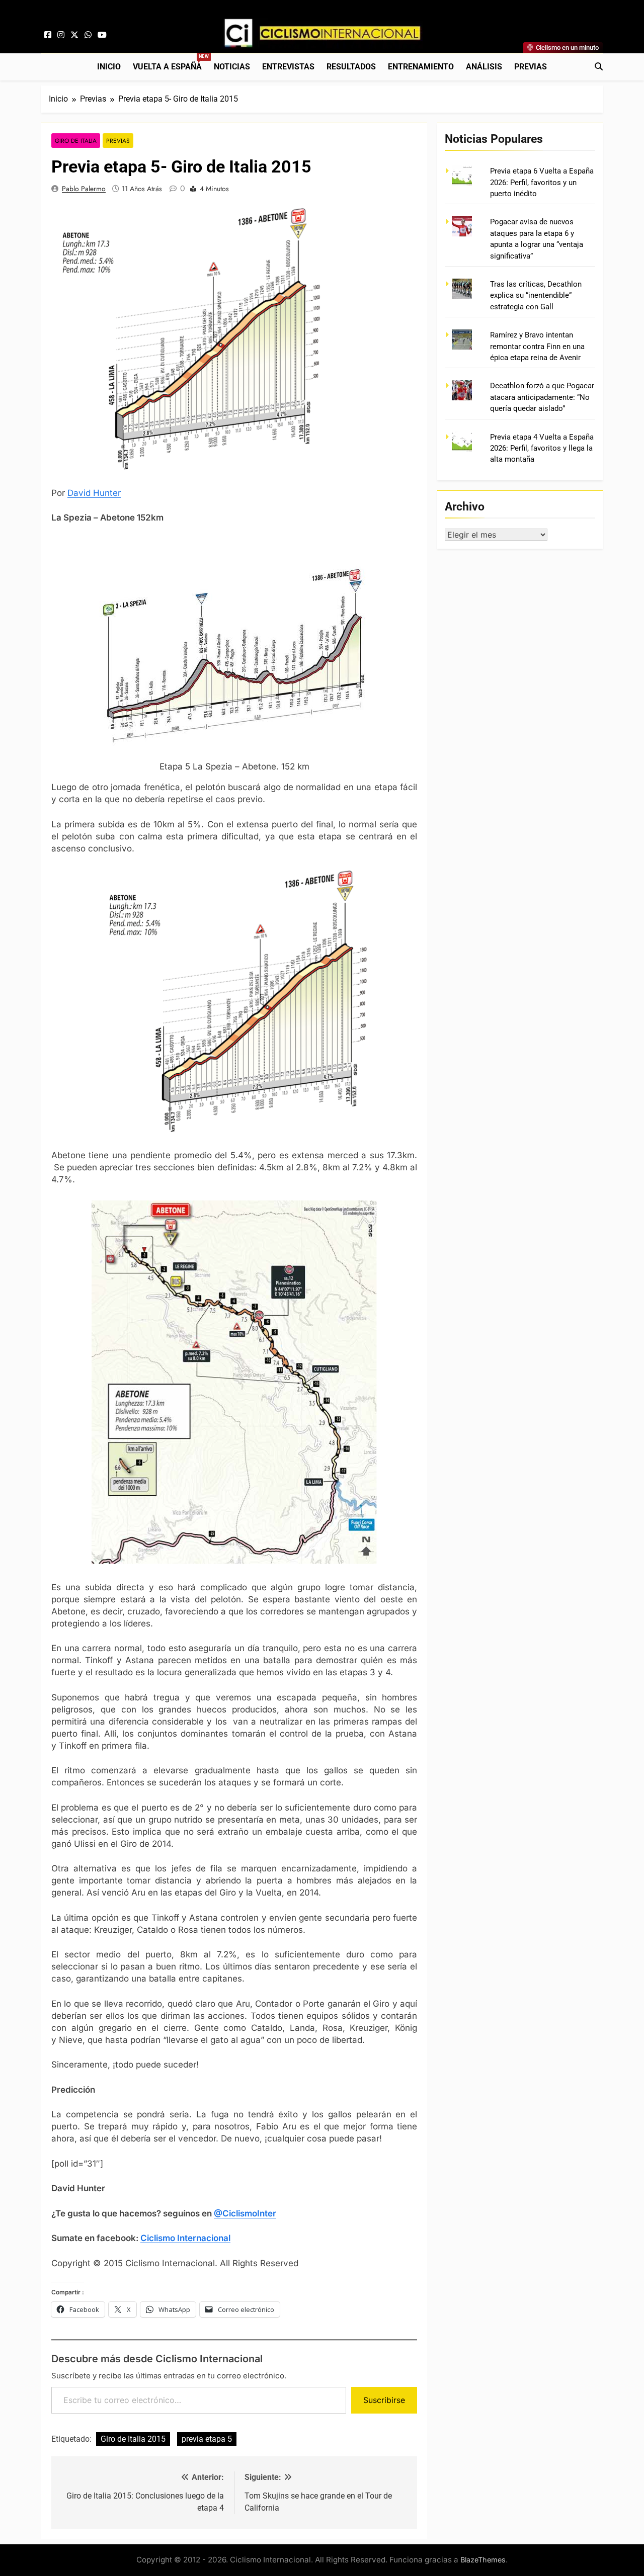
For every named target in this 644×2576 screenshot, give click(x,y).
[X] (74, 35)
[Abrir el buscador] (599, 66)
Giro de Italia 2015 (133, 2439)
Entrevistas (288, 67)
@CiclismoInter (245, 2213)
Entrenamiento (421, 67)
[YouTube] (102, 35)
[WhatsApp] (88, 35)
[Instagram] (61, 35)
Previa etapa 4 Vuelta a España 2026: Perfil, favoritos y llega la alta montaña (542, 448)
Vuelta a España (170, 63)
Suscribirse (384, 2400)
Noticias (232, 67)
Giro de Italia (76, 141)
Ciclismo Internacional (185, 2238)
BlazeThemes (483, 2560)
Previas (531, 67)
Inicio (109, 67)
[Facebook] (48, 35)
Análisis (484, 67)
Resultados (351, 67)
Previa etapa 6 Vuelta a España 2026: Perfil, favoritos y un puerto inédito (542, 182)
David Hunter (94, 493)
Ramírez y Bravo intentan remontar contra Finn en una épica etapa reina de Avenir (537, 346)
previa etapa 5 (207, 2439)
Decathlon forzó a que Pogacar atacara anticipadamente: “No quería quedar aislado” (542, 397)
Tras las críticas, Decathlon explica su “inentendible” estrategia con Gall (536, 295)
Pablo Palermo (84, 189)
